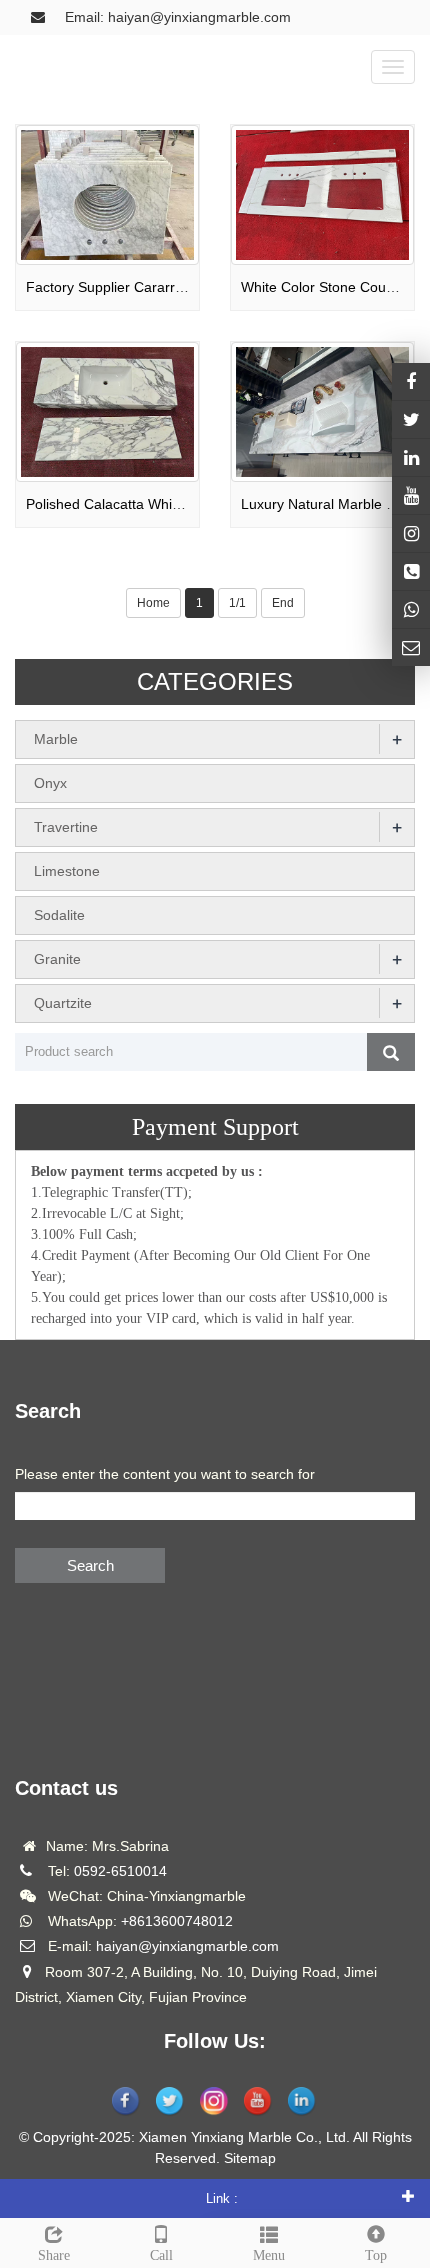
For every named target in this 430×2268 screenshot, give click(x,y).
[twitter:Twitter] (411, 419)
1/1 (237, 603)
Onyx (50, 783)
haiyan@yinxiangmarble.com (187, 1946)
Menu (269, 2255)
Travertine (66, 827)
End (283, 603)
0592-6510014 (120, 1871)
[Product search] (391, 1052)
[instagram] (411, 495)
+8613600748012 (177, 1921)
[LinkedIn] (411, 457)
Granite (57, 959)
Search (90, 1565)
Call (161, 2255)
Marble (56, 739)
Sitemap (250, 2158)
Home (153, 603)
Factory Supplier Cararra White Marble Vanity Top (183, 287)
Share (54, 2255)
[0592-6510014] (411, 571)
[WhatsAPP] (411, 609)
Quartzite (63, 1003)
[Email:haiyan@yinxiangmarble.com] (411, 647)
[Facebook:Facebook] (411, 381)
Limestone (67, 871)
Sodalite (59, 915)
